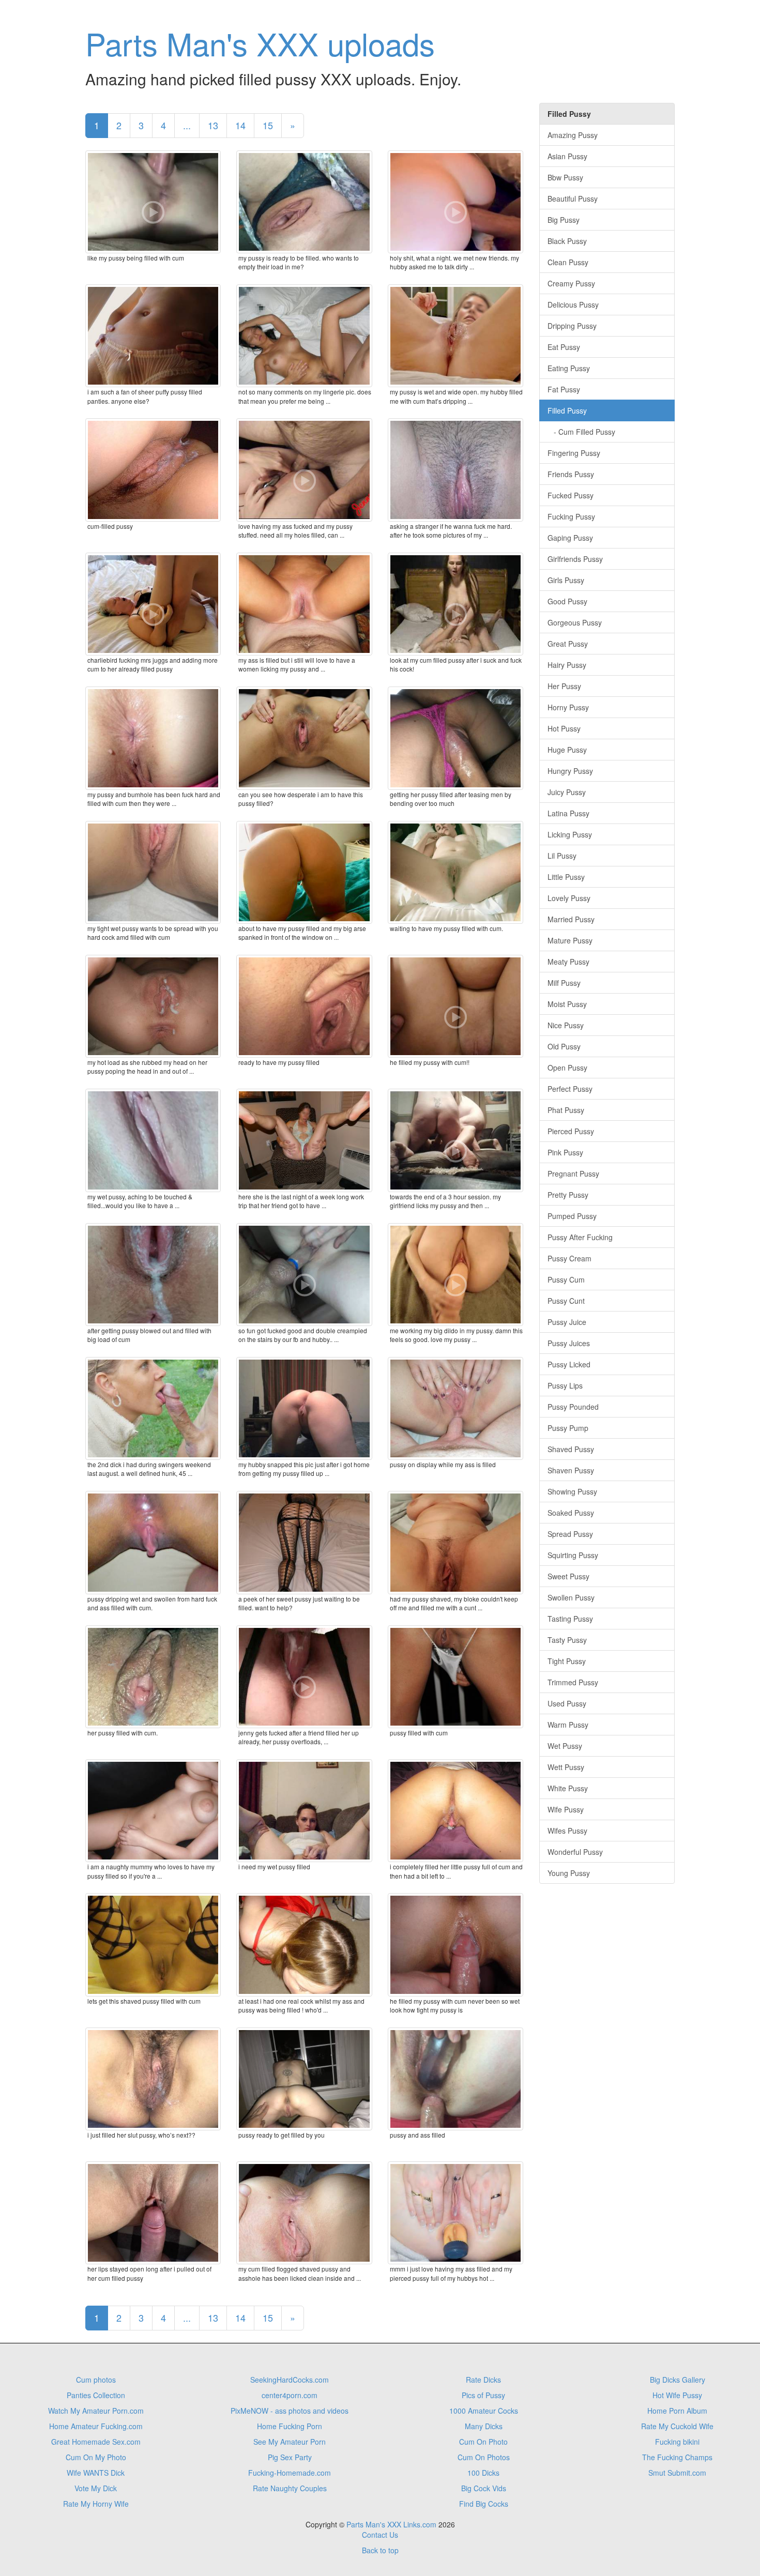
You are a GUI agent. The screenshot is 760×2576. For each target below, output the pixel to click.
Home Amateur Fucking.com (96, 2426)
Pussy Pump (568, 1428)
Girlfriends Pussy (575, 559)
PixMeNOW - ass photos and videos (290, 2411)
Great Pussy (568, 644)
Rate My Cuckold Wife (677, 2426)
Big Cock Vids (484, 2488)
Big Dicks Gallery (678, 2380)
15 (268, 125)
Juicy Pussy (567, 792)
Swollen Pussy (571, 1597)
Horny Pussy (568, 707)
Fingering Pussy (574, 453)
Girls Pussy (566, 580)
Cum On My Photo (96, 2457)
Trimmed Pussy (573, 1682)
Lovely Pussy (569, 898)
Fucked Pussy (571, 495)
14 (240, 125)
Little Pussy (566, 877)
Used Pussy (567, 1703)
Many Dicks (484, 2426)
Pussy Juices (569, 1343)
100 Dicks (483, 2473)
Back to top (380, 2550)
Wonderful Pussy (575, 1852)
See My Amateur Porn (290, 2442)
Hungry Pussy (570, 771)
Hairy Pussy (567, 665)
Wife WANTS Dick (96, 2473)
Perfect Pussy (570, 1089)
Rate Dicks (483, 2380)
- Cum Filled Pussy (581, 432)
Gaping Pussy (570, 538)
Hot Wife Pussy (677, 2395)
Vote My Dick (96, 2488)
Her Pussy (564, 686)
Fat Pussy (564, 389)
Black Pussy (567, 241)
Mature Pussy (570, 940)
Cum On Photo (483, 2442)
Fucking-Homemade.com (290, 2473)
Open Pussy (567, 1068)
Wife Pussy (566, 1809)
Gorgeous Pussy (575, 622)
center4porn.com (290, 2395)
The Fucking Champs (677, 2457)
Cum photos (96, 2380)
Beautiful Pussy (573, 199)
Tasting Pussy (570, 1619)
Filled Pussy (567, 410)
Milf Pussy (564, 983)
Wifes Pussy (567, 1831)
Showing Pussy (572, 1491)
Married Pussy (571, 919)
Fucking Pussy (571, 516)
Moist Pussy (567, 1004)
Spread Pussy (570, 1534)
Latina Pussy (568, 813)
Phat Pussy (566, 1110)
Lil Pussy (562, 856)
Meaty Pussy (568, 962)
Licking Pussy (570, 834)
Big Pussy (564, 220)
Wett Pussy (566, 1767)
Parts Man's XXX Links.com (391, 2524)
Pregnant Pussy (573, 1173)
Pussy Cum (566, 1279)
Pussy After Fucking (580, 1237)
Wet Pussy (565, 1746)
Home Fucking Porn (290, 2426)
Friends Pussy (571, 474)
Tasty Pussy (567, 1640)
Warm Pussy (568, 1725)
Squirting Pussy (573, 1555)
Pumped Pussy (572, 1216)
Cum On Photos (484, 2457)
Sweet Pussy (568, 1576)
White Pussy (568, 1788)
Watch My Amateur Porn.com (96, 2411)
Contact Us (380, 2535)
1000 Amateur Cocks (484, 2411)
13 (213, 125)
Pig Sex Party (290, 2457)
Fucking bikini (677, 2442)
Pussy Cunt (566, 1301)
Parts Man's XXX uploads (260, 43)
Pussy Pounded (573, 1407)
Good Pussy (567, 601)
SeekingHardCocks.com (290, 2380)
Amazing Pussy (573, 135)
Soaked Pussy (571, 1513)
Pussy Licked (569, 1364)
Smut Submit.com (677, 2473)
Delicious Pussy (573, 304)
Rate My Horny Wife (96, 2504)
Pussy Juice (567, 1322)
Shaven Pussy (571, 1470)
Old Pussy (564, 1046)
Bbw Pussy (565, 177)
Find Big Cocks (484, 2504)
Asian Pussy (567, 156)
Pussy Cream (569, 1258)
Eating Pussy (569, 368)
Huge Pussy (567, 750)
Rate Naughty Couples (290, 2488)
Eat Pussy (564, 347)
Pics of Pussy (483, 2395)
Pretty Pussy (568, 1195)
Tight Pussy (567, 1661)
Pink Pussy (565, 1152)
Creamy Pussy (571, 283)
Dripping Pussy (572, 326)
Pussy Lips (565, 1385)
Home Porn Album (677, 2411)
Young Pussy (569, 1873)
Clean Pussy (568, 262)
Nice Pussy (566, 1025)
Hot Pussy (564, 728)
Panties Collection (96, 2395)
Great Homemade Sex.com (96, 2442)
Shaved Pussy (571, 1449)
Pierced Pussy (571, 1131)
